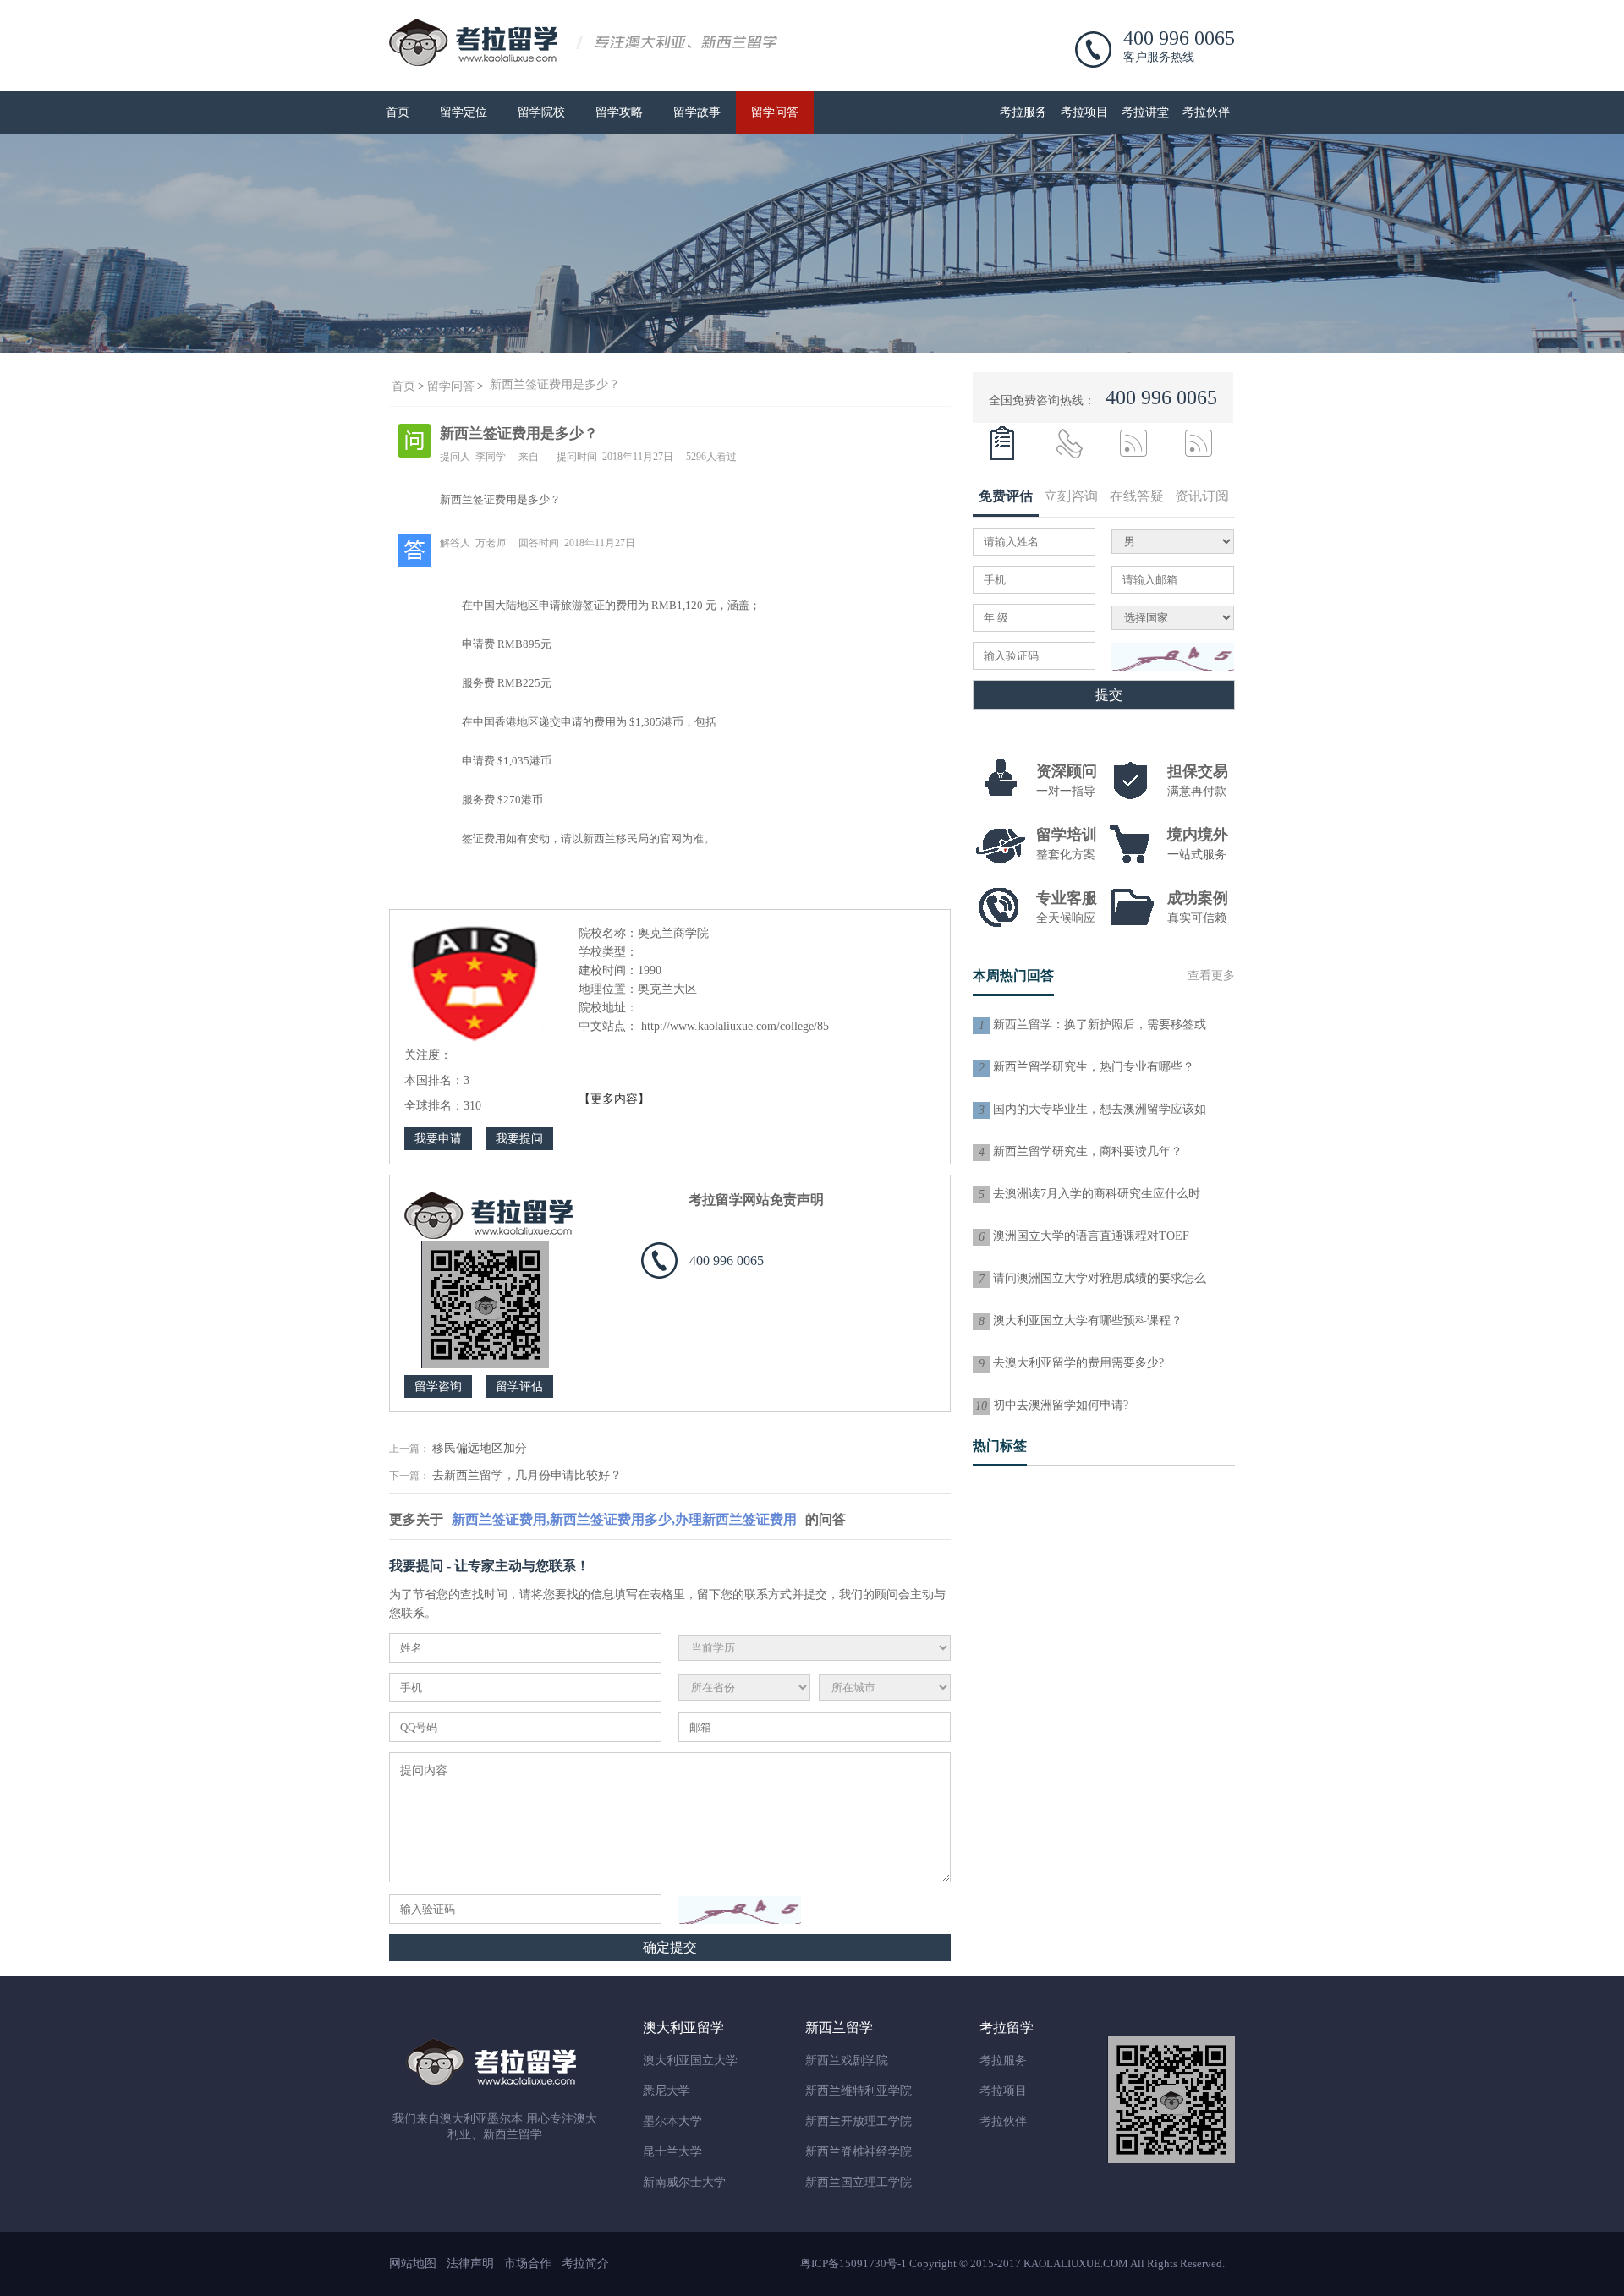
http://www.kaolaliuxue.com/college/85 (735, 1026)
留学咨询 (438, 1386)
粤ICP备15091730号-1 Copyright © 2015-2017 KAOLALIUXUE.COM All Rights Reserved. (1012, 2263)
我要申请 (438, 1139)
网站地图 (413, 2263)
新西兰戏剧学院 (847, 2060)
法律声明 (470, 2263)
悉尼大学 (667, 2091)
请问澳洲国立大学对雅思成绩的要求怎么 (1100, 1278)
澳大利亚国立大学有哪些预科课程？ (1088, 1321)
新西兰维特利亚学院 (859, 2091)
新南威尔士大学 (684, 2182)
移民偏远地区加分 (480, 1448)
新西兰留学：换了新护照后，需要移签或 (1100, 1025)
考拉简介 (585, 2263)
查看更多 (1211, 975)
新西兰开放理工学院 (859, 2121)
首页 (398, 112)
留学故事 (697, 112)
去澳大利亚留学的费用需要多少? (1078, 1363)
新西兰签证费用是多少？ (555, 384)
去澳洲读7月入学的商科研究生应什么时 (1097, 1194)
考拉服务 (1023, 112)
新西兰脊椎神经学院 (859, 2152)
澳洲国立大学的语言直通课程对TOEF (1091, 1236)
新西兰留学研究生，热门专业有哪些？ (1094, 1067)
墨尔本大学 (672, 2121)
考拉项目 (1084, 112)
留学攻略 (619, 112)
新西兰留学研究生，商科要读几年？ (1088, 1151)
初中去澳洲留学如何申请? (1061, 1405)
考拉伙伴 (1206, 112)
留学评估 (519, 1386)
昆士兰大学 (672, 2152)
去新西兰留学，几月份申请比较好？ (527, 1475)
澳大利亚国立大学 (690, 2060)
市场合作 (528, 2263)
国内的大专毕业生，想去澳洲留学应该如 (1100, 1109)
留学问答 (775, 112)
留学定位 (464, 112)
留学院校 (541, 112)
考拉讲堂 (1145, 112)
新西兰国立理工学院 (859, 2182)
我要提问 (519, 1139)
